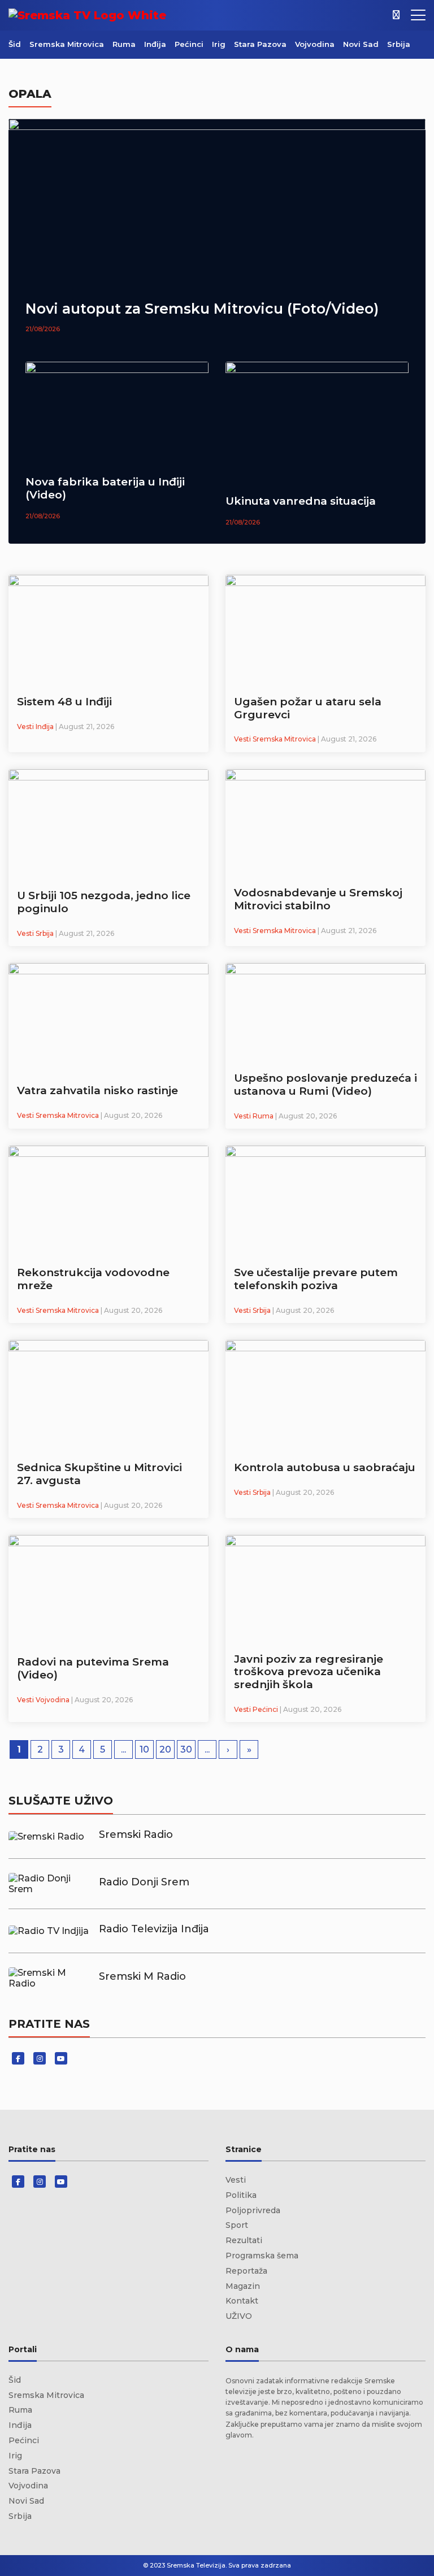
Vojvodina (315, 44)
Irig (219, 44)
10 (144, 1749)
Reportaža (246, 2271)
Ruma (124, 44)
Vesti (236, 2180)
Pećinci (189, 44)
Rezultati (244, 2240)
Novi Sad (361, 44)
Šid (15, 44)
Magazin (243, 2286)
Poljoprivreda (253, 2210)
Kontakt (242, 2301)
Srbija (399, 44)
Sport (237, 2225)
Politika (241, 2195)
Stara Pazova (260, 44)
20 (165, 1749)
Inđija (155, 44)
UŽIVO (239, 2316)
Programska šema (262, 2256)
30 (186, 1749)
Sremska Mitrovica (67, 44)
